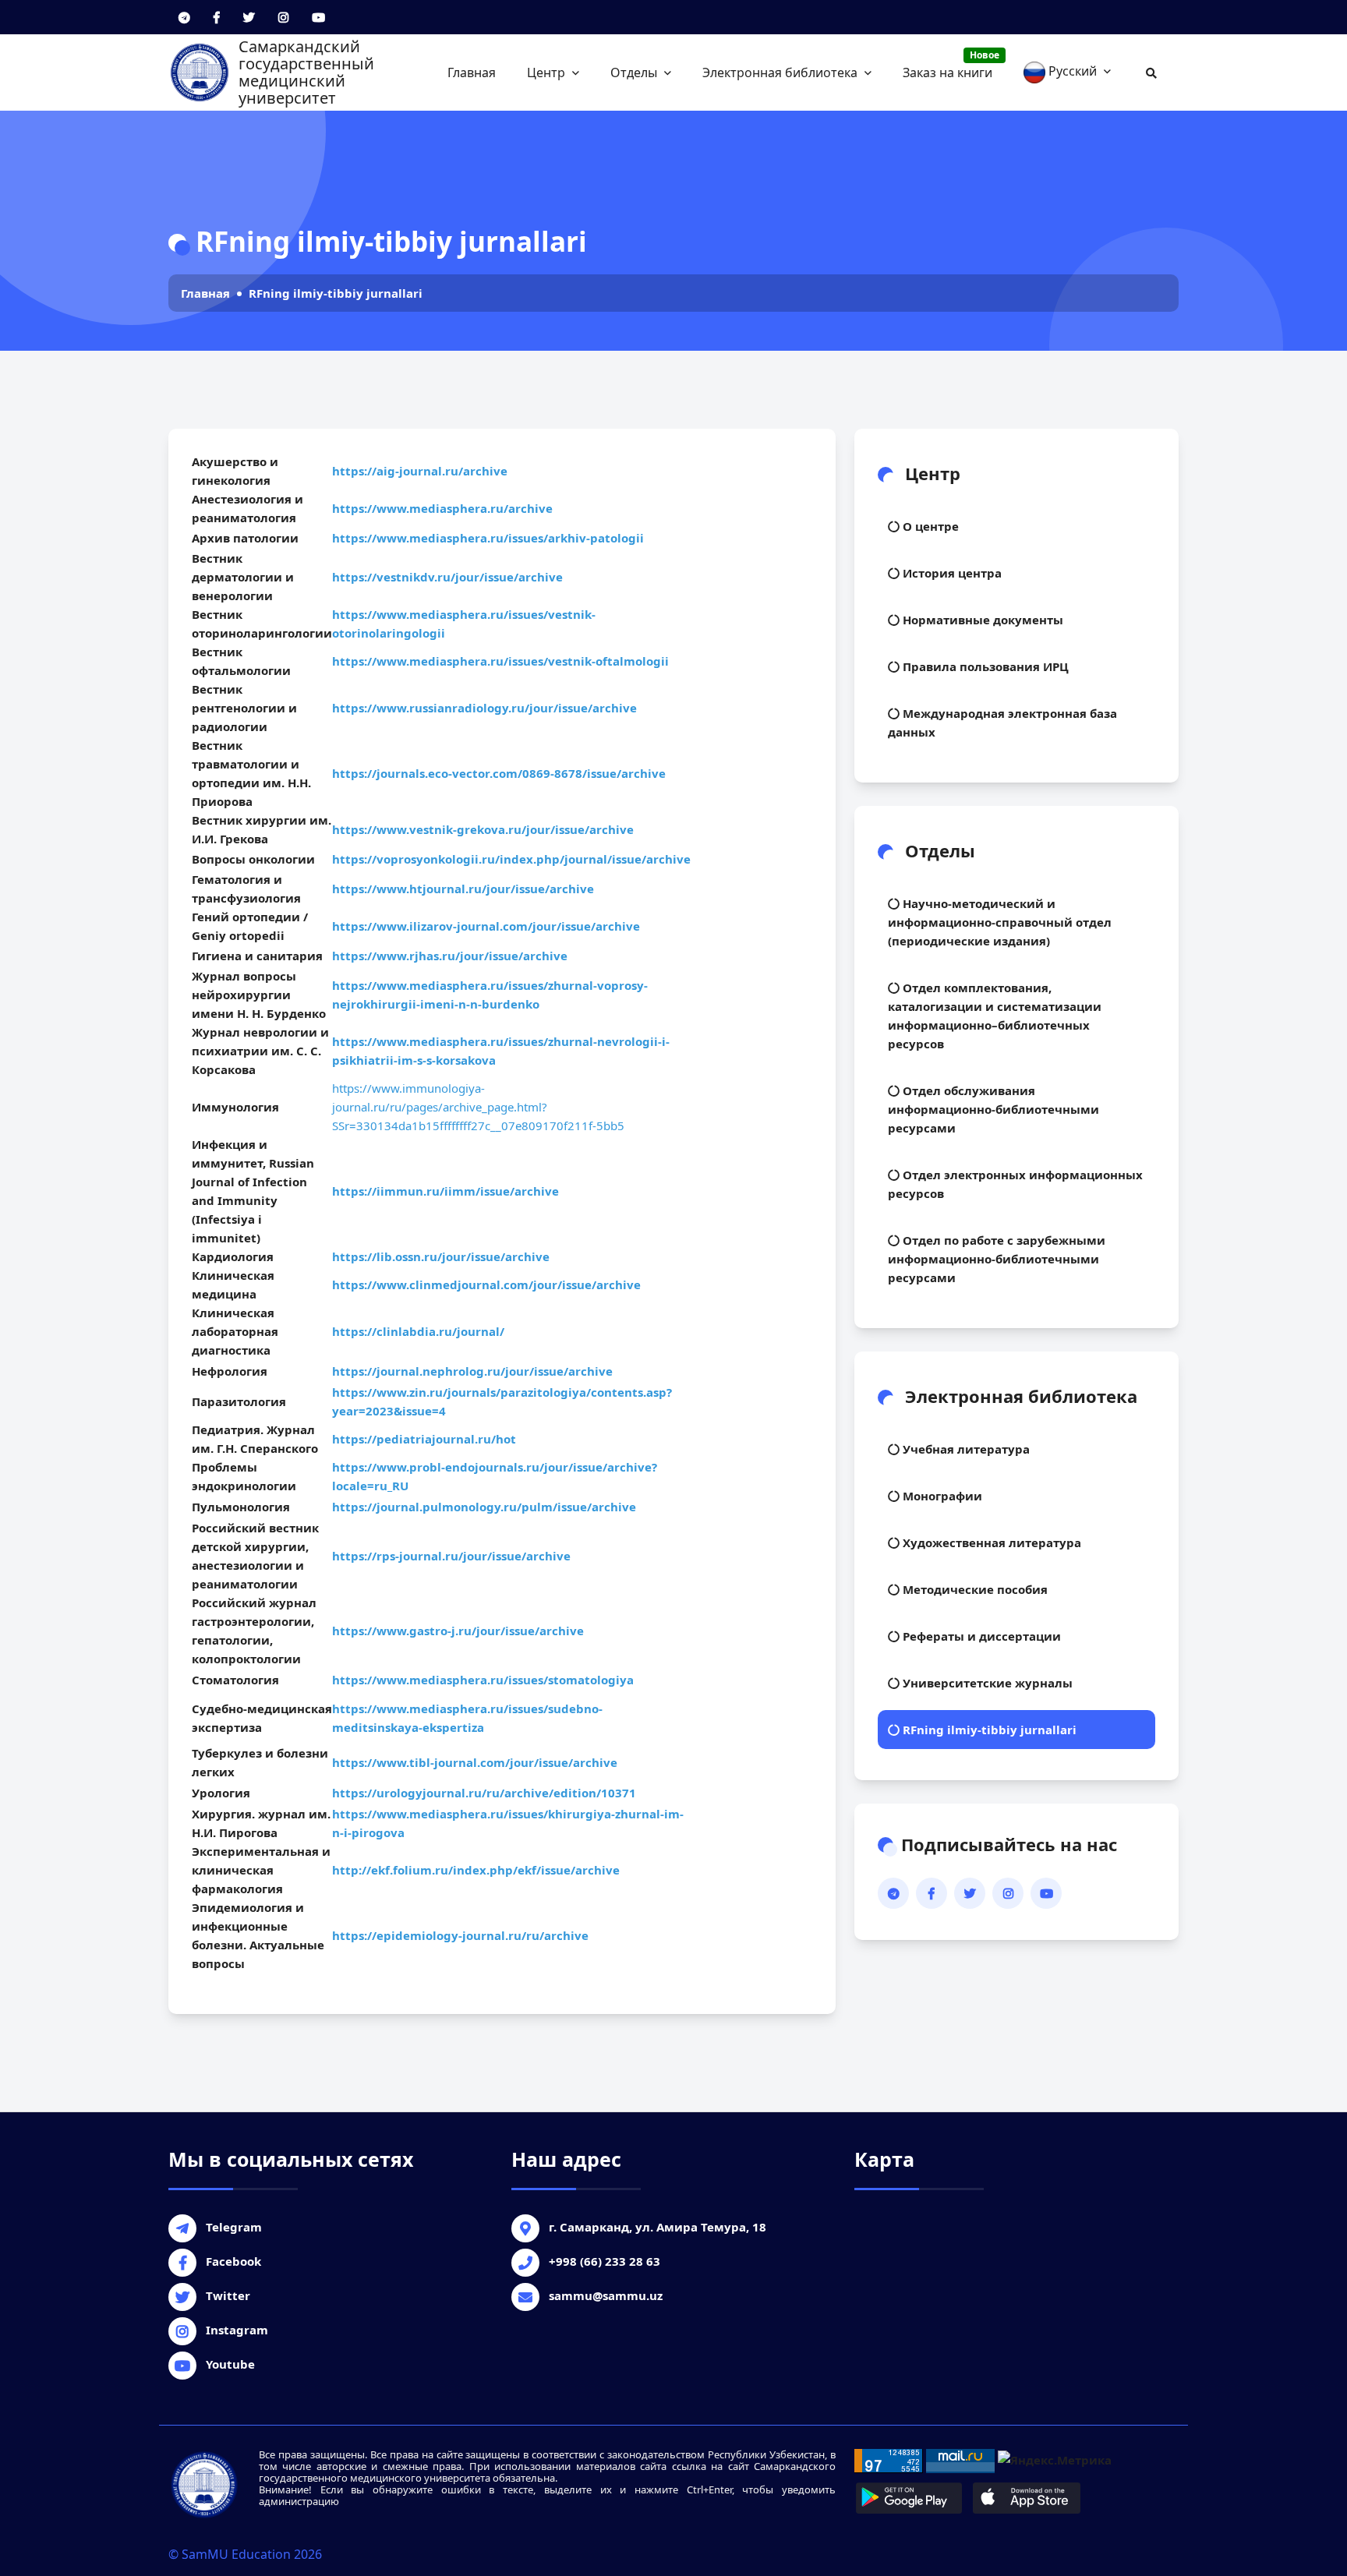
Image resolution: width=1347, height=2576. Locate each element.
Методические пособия (974, 1589)
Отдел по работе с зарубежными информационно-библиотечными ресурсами (997, 1259)
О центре (929, 526)
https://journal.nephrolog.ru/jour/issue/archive (474, 1371)
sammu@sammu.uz (606, 2295)
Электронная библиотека (781, 72)
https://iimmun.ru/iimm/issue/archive (447, 1191)
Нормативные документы (981, 620)
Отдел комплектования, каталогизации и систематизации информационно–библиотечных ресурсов (995, 1016)
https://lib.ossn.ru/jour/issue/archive (442, 1256)
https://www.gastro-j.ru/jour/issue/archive (460, 1631)
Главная (472, 72)
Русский (1073, 71)
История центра (951, 573)
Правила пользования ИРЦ (984, 666)
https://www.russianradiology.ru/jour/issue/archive (484, 708)
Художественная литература (990, 1542)
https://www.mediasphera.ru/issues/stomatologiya (483, 1680)
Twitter (228, 2295)
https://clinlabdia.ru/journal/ (420, 1331)
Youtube (230, 2364)
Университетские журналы (986, 1683)
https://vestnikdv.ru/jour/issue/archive (447, 577)
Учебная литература (965, 1449)
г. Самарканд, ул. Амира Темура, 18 (658, 2227)
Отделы (635, 72)
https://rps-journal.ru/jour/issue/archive (453, 1556)
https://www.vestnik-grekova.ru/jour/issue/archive (484, 829)
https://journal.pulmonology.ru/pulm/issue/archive (486, 1507)
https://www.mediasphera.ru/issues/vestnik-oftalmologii (500, 661)
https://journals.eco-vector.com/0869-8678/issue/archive (499, 773)
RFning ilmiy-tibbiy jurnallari (336, 293)
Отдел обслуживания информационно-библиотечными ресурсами (993, 1109)
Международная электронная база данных (1002, 723)
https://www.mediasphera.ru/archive (442, 508)
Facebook (233, 2261)
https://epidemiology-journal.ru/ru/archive (462, 1935)
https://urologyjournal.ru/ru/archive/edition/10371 (484, 1793)
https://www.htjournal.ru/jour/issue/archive (465, 889)
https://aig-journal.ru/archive (420, 471)
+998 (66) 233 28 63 (605, 2261)
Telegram (234, 2227)
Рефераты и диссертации (980, 1636)
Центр (548, 72)
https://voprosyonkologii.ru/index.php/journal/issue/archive (511, 859)
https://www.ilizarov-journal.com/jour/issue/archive (486, 926)
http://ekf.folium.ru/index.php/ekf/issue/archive (476, 1870)
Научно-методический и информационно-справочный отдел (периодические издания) (1000, 922)
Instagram (237, 2330)
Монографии (941, 1496)
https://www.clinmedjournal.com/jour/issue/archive (488, 1284)
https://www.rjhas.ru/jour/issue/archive (450, 956)
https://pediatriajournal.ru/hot (426, 1439)
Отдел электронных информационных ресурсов (1015, 1184)
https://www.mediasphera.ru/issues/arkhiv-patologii (488, 538)
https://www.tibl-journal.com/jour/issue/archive (475, 1762)
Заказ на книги (951, 65)
